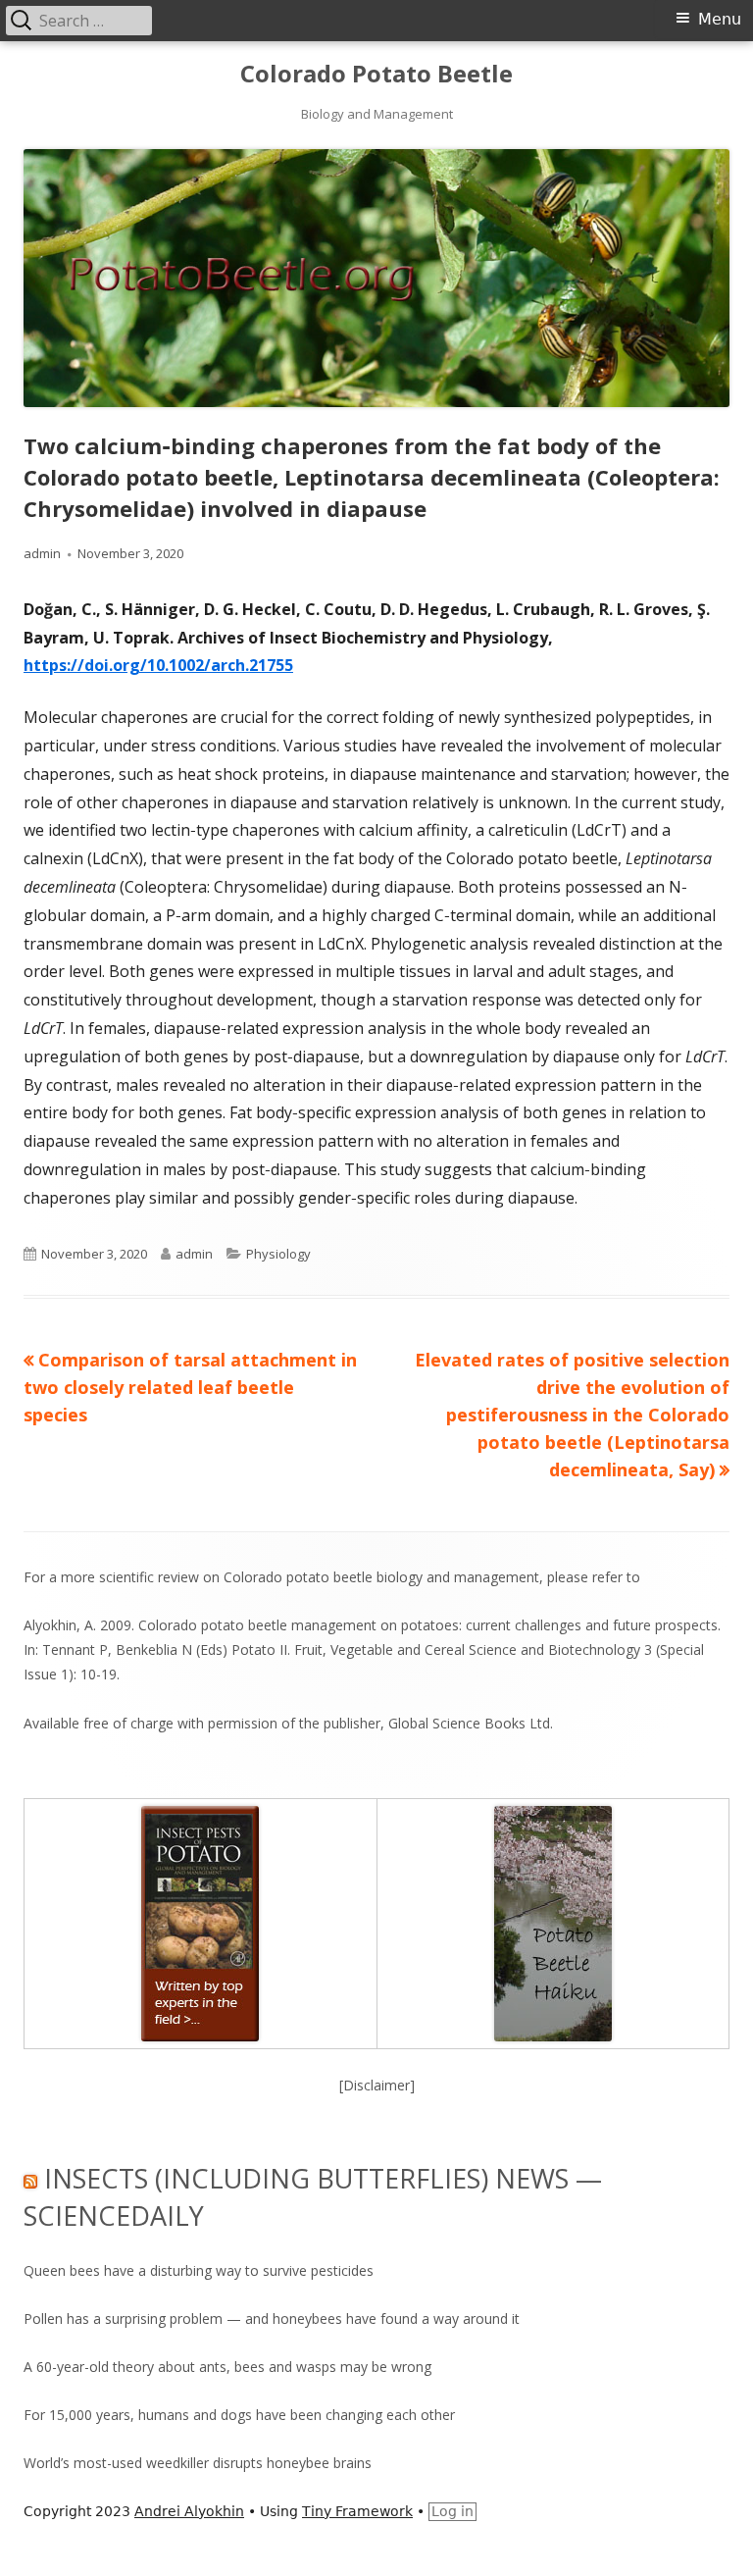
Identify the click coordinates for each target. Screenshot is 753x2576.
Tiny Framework (357, 2511)
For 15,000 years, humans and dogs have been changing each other (239, 2415)
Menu (720, 19)
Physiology (278, 1254)
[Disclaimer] (377, 2085)
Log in (452, 2511)
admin (42, 553)
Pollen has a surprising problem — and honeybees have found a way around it (272, 2318)
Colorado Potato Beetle (376, 74)
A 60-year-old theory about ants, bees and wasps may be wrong (227, 2367)
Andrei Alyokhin (189, 2511)
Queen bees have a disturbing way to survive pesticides (199, 2270)
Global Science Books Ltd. (471, 1723)
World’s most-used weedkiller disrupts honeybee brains (198, 2463)
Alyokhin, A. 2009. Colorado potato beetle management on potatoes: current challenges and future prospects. (372, 1625)
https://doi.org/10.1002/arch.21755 (158, 665)
